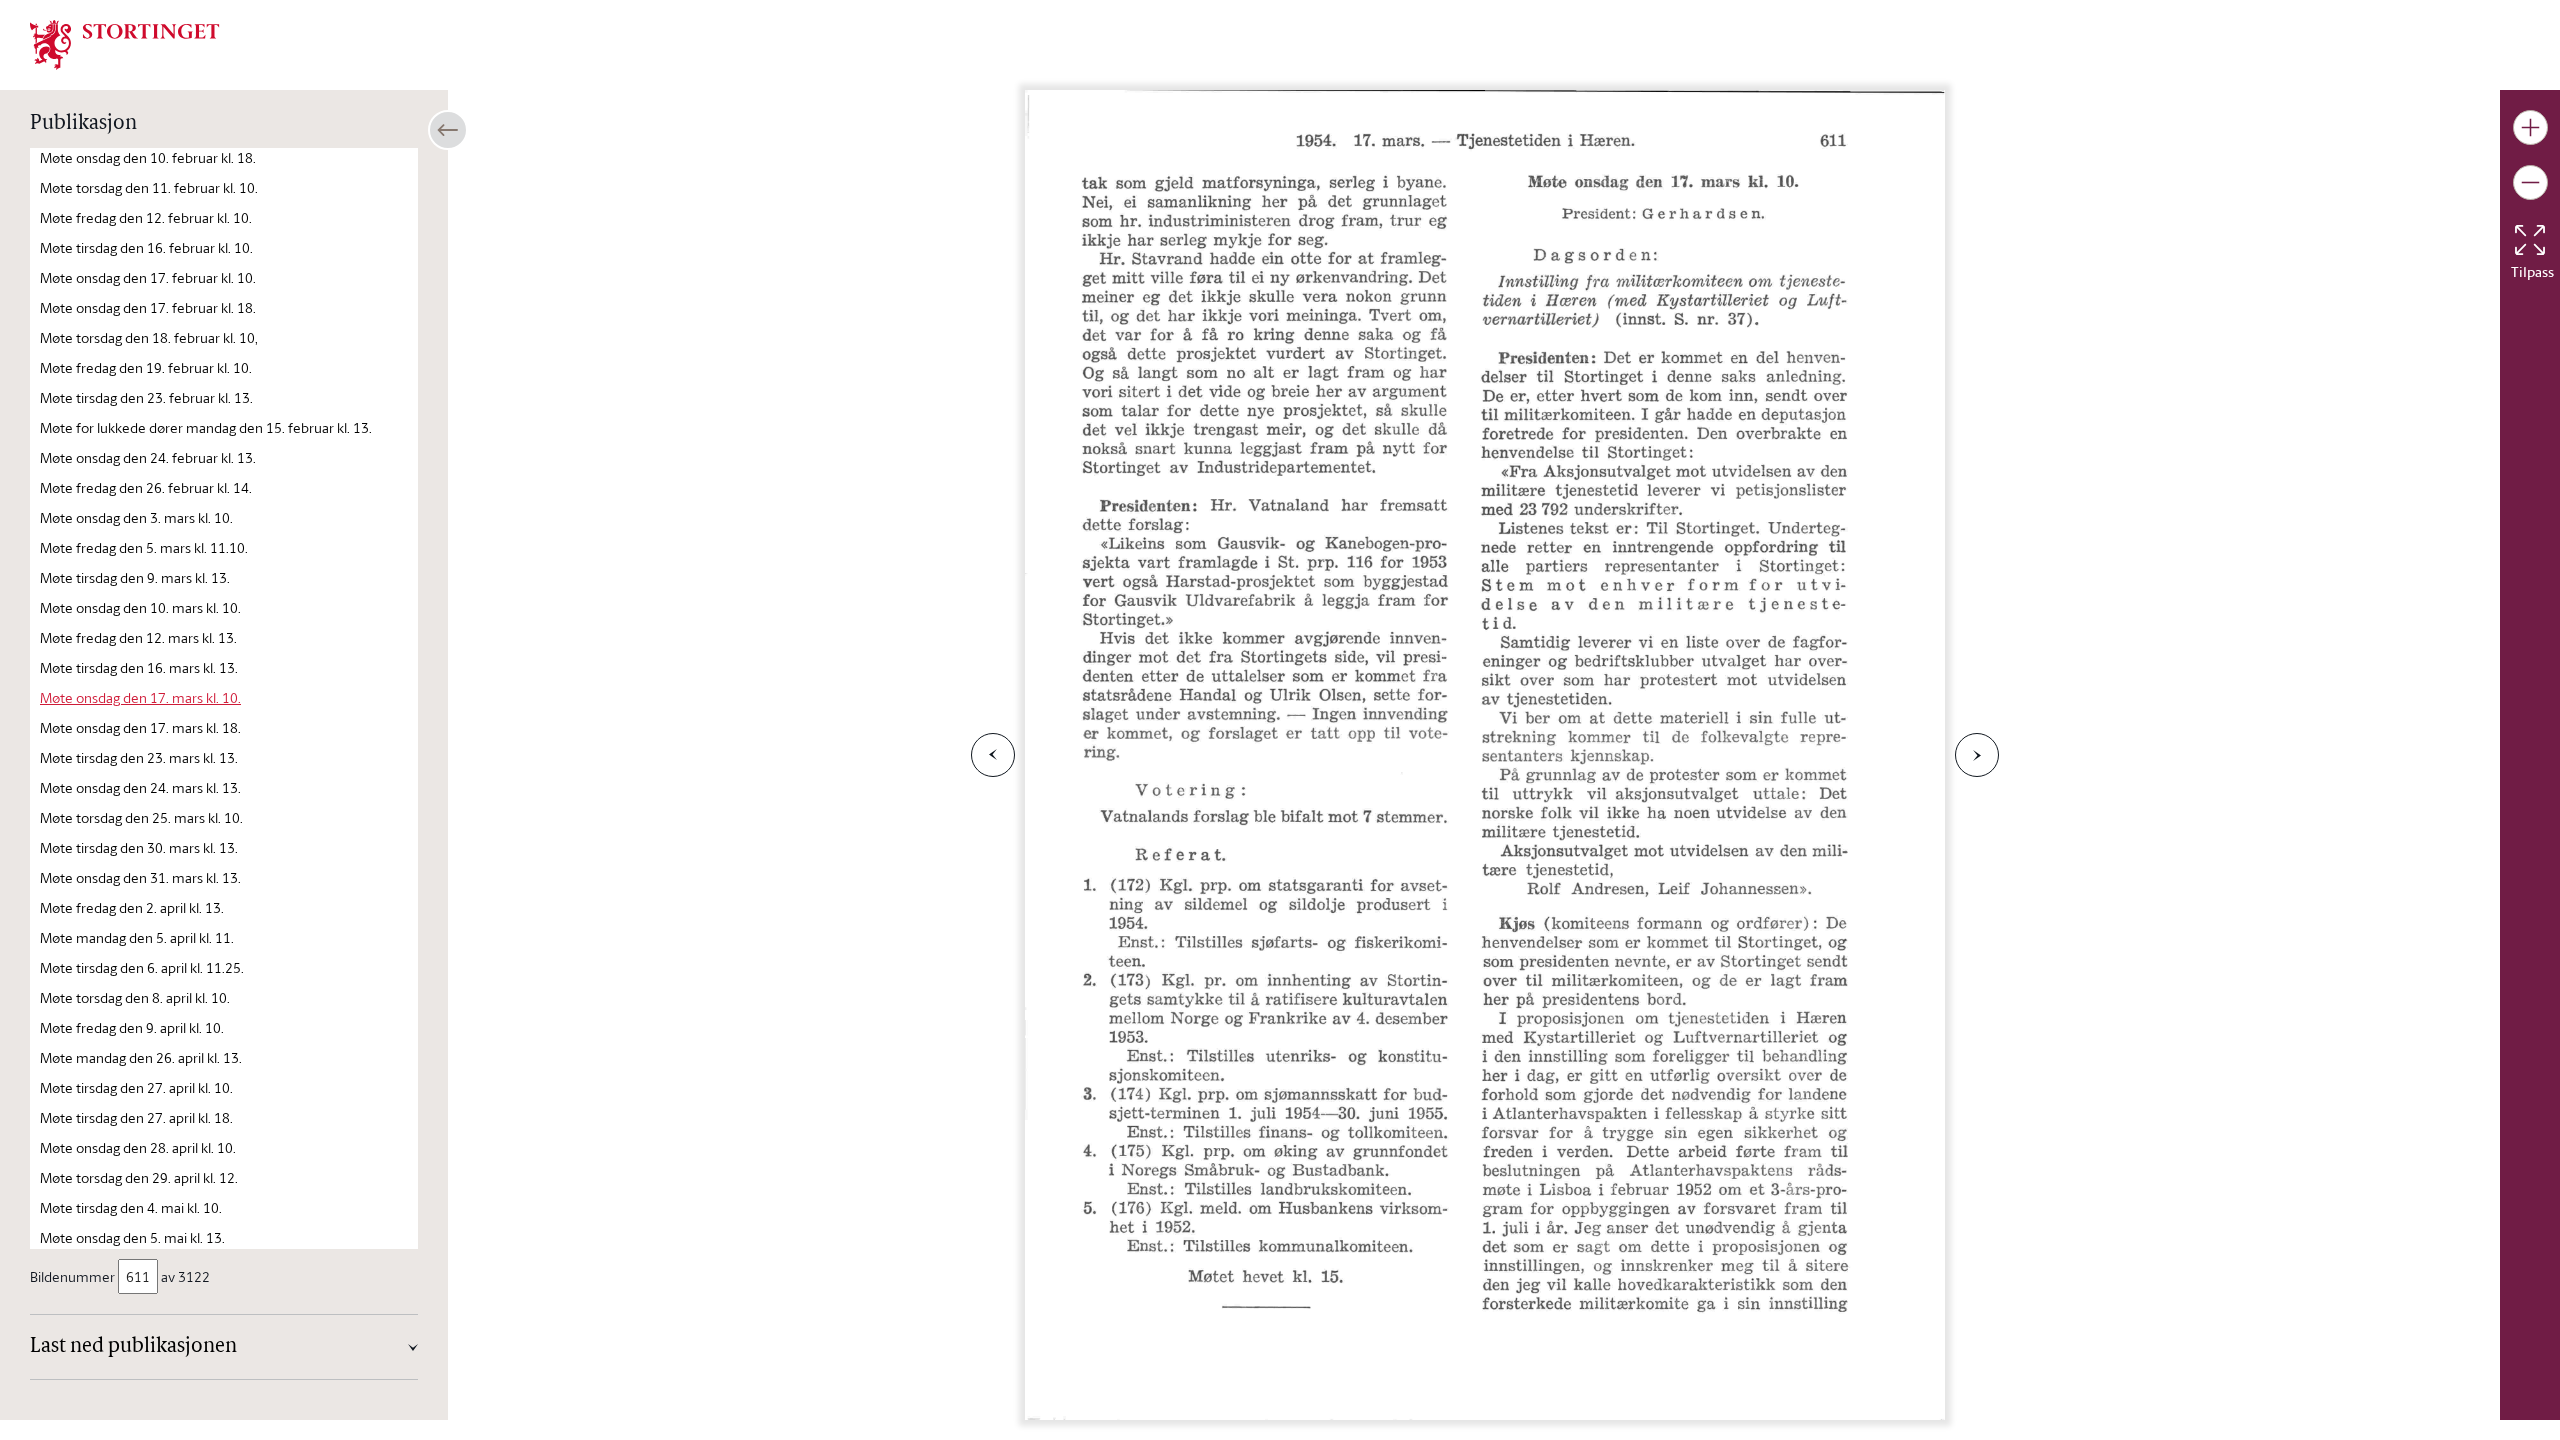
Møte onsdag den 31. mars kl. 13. (140, 877)
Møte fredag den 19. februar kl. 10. (146, 367)
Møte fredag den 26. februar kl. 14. (146, 487)
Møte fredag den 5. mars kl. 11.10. (144, 547)
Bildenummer (72, 1276)
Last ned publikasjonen (133, 1347)
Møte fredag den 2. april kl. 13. (132, 907)
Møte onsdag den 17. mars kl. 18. (140, 727)
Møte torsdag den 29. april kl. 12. (139, 1177)
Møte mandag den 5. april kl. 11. (137, 937)
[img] (125, 43)
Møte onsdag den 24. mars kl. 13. (140, 787)
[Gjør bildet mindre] (2530, 182)
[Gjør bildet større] (2530, 127)
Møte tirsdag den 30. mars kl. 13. (139, 847)
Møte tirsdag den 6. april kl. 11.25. (142, 967)
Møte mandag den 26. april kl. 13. (141, 1057)
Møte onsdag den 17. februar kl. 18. (148, 307)
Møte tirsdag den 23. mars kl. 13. (139, 757)
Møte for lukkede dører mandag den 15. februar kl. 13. (206, 427)
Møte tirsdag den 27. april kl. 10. (136, 1087)
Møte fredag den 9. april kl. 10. (132, 1027)
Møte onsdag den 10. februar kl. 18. (148, 157)
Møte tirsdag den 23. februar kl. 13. (146, 397)
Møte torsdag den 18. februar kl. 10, (149, 337)
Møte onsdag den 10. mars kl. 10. (140, 607)
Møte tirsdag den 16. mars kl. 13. (139, 667)
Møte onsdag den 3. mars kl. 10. (136, 517)
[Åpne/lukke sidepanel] (448, 130)
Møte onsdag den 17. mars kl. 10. (140, 697)
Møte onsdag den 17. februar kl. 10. (148, 277)
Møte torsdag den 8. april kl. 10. (135, 997)
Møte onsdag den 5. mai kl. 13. (132, 1237)
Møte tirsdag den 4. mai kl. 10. (131, 1207)
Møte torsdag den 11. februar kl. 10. (149, 187)
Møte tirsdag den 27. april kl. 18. (136, 1117)
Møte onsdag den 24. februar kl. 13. (148, 457)
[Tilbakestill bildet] (2530, 240)
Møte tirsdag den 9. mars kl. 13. (135, 577)
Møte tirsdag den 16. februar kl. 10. (146, 247)
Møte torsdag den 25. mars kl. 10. (141, 817)
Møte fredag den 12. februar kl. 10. (146, 217)
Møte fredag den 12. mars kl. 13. (138, 637)
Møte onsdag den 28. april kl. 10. (138, 1147)
